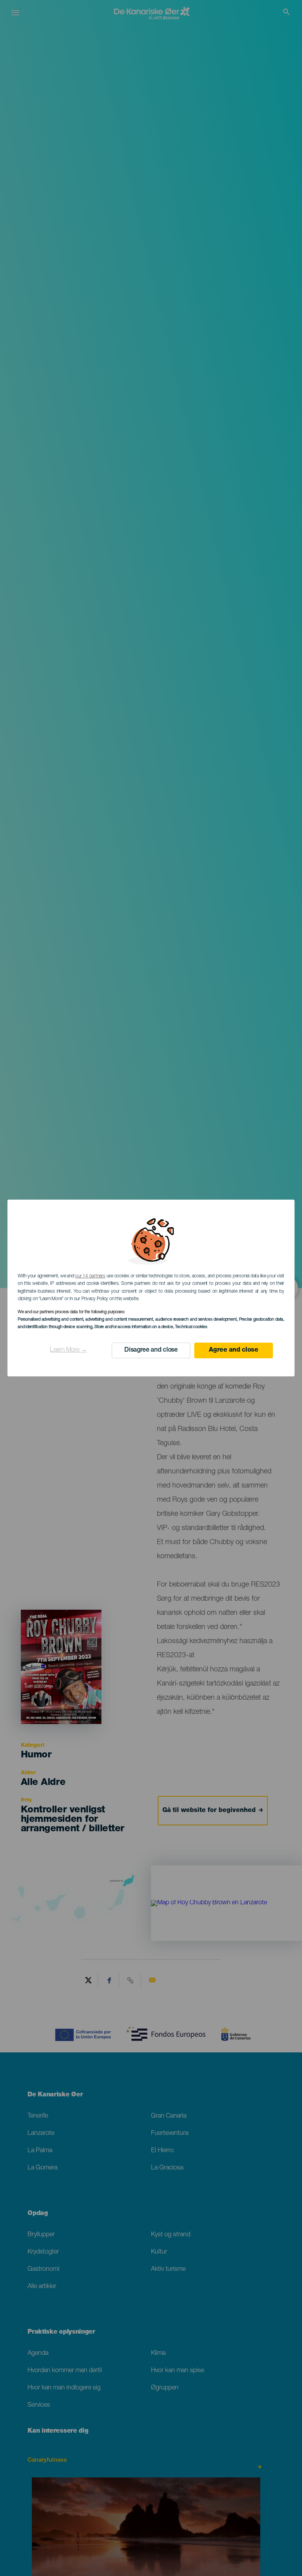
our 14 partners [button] (90, 1276)
